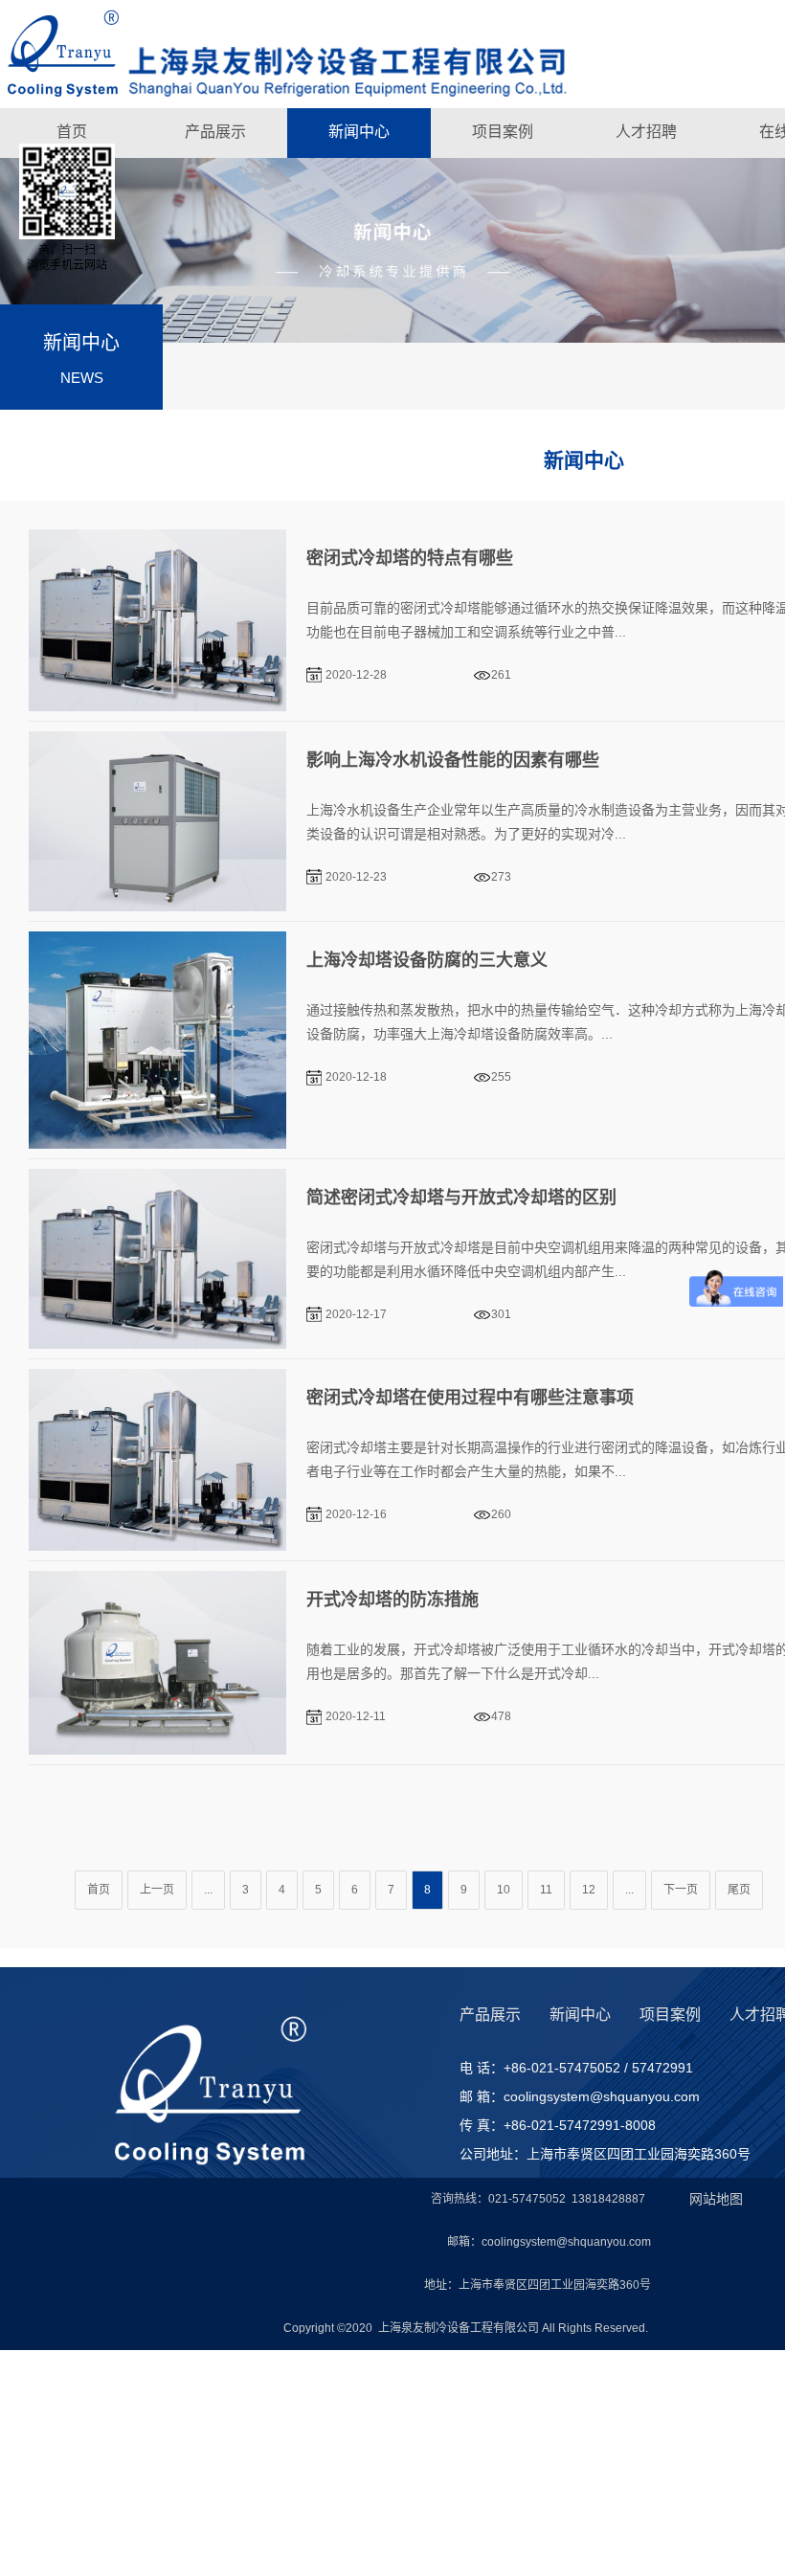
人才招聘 (646, 132)
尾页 (739, 1890)
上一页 (157, 1890)
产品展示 (215, 132)
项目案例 (503, 132)
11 (546, 1890)
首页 (72, 132)
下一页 (681, 1890)
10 (504, 1890)
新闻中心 (359, 132)
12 (589, 1890)
